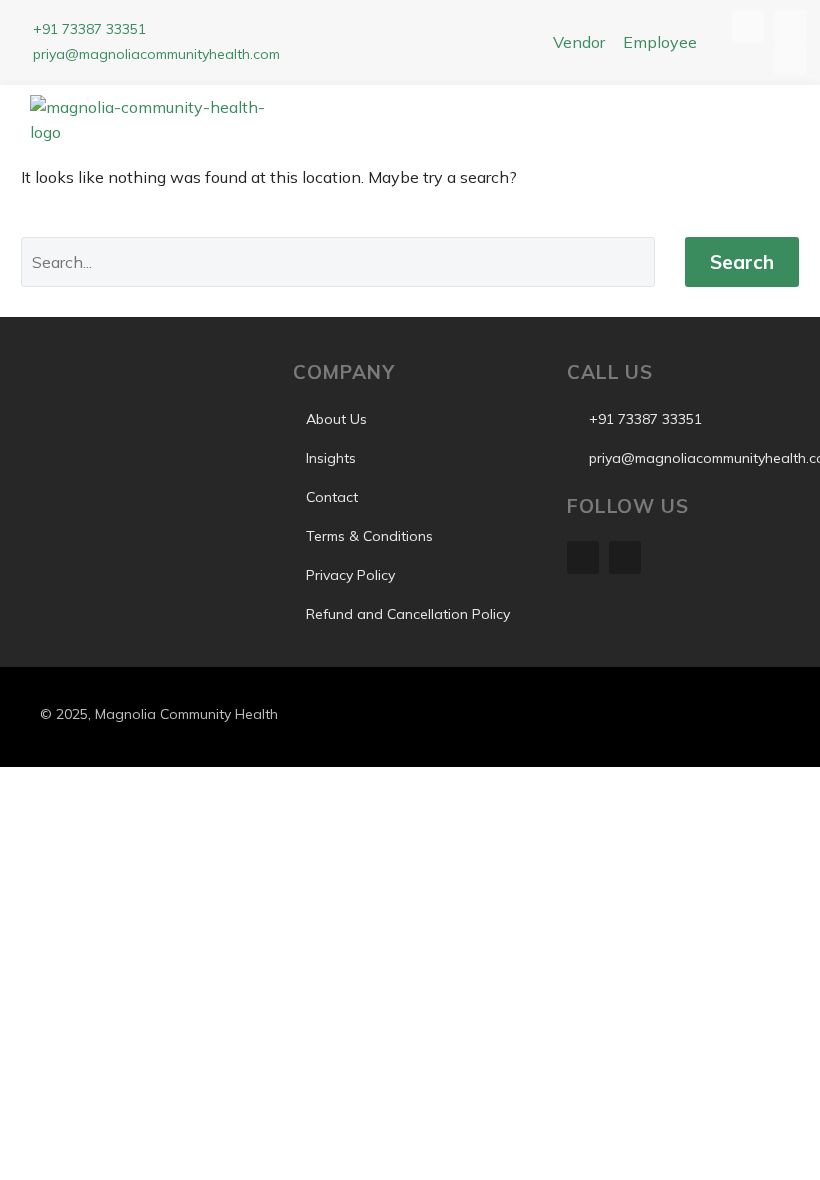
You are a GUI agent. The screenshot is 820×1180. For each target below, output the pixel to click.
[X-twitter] (625, 557)
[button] (563, 125)
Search (742, 262)
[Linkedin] (583, 557)
